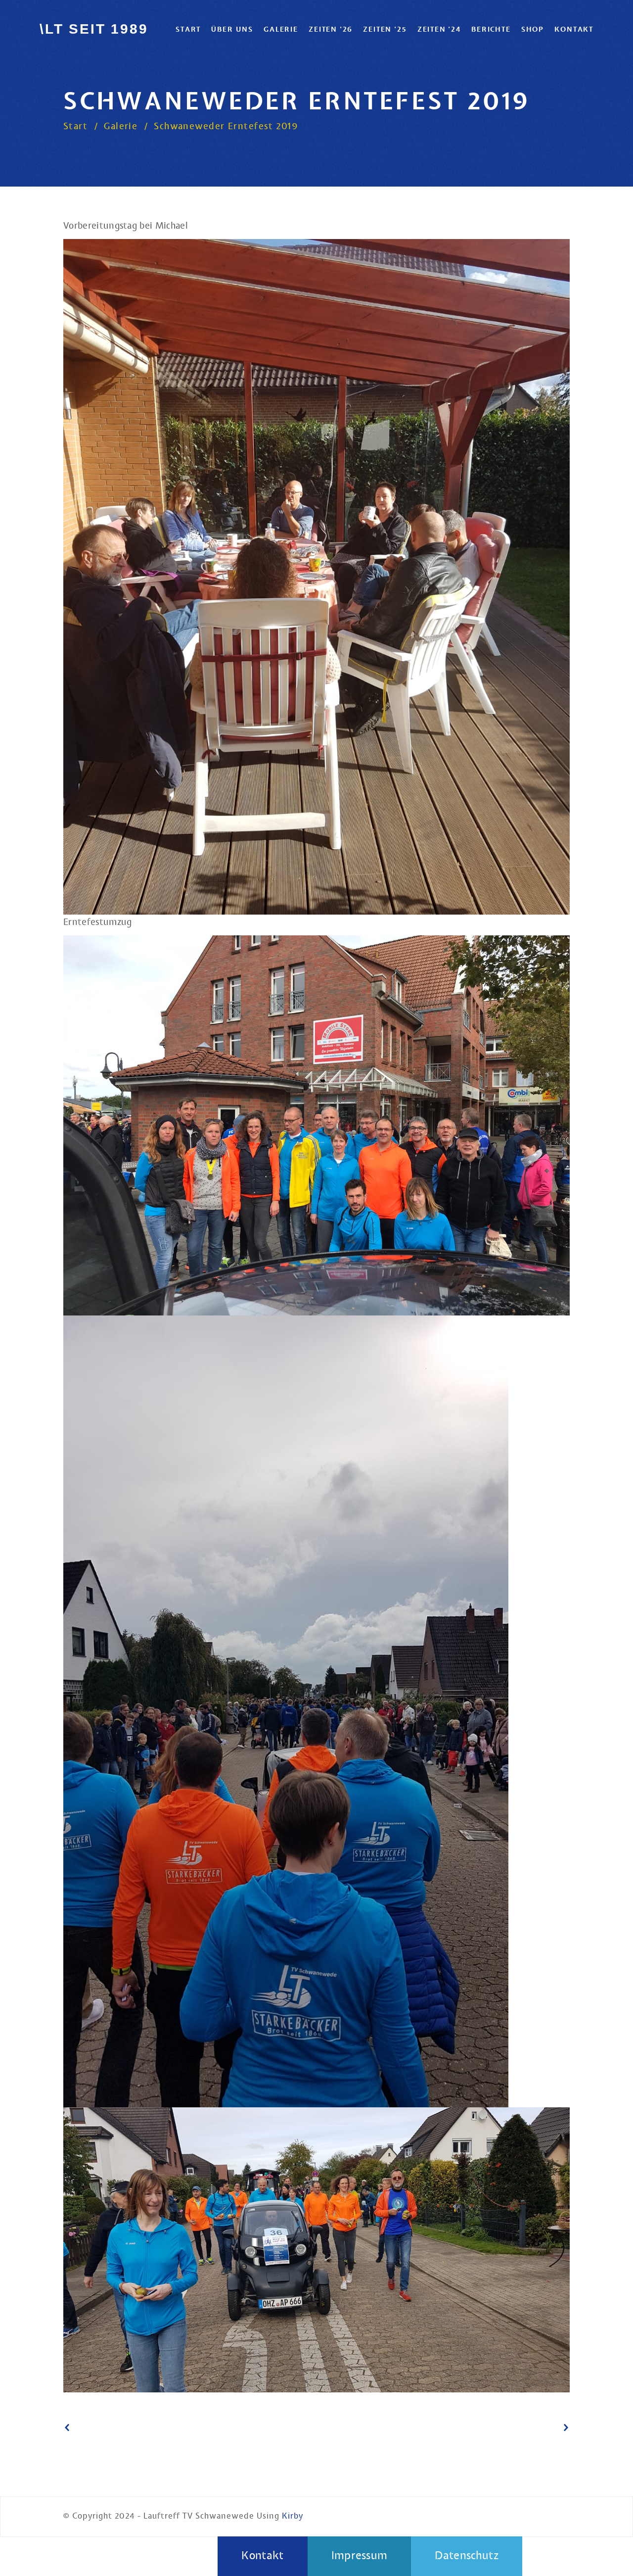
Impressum (360, 2556)
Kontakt (574, 29)
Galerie (281, 29)
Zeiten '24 (439, 29)
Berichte (491, 29)
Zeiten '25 (385, 29)
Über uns (232, 29)
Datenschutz (467, 2556)
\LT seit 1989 (94, 29)
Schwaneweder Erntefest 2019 (226, 127)
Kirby (293, 2516)
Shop (533, 29)
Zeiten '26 (331, 29)
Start (188, 29)
